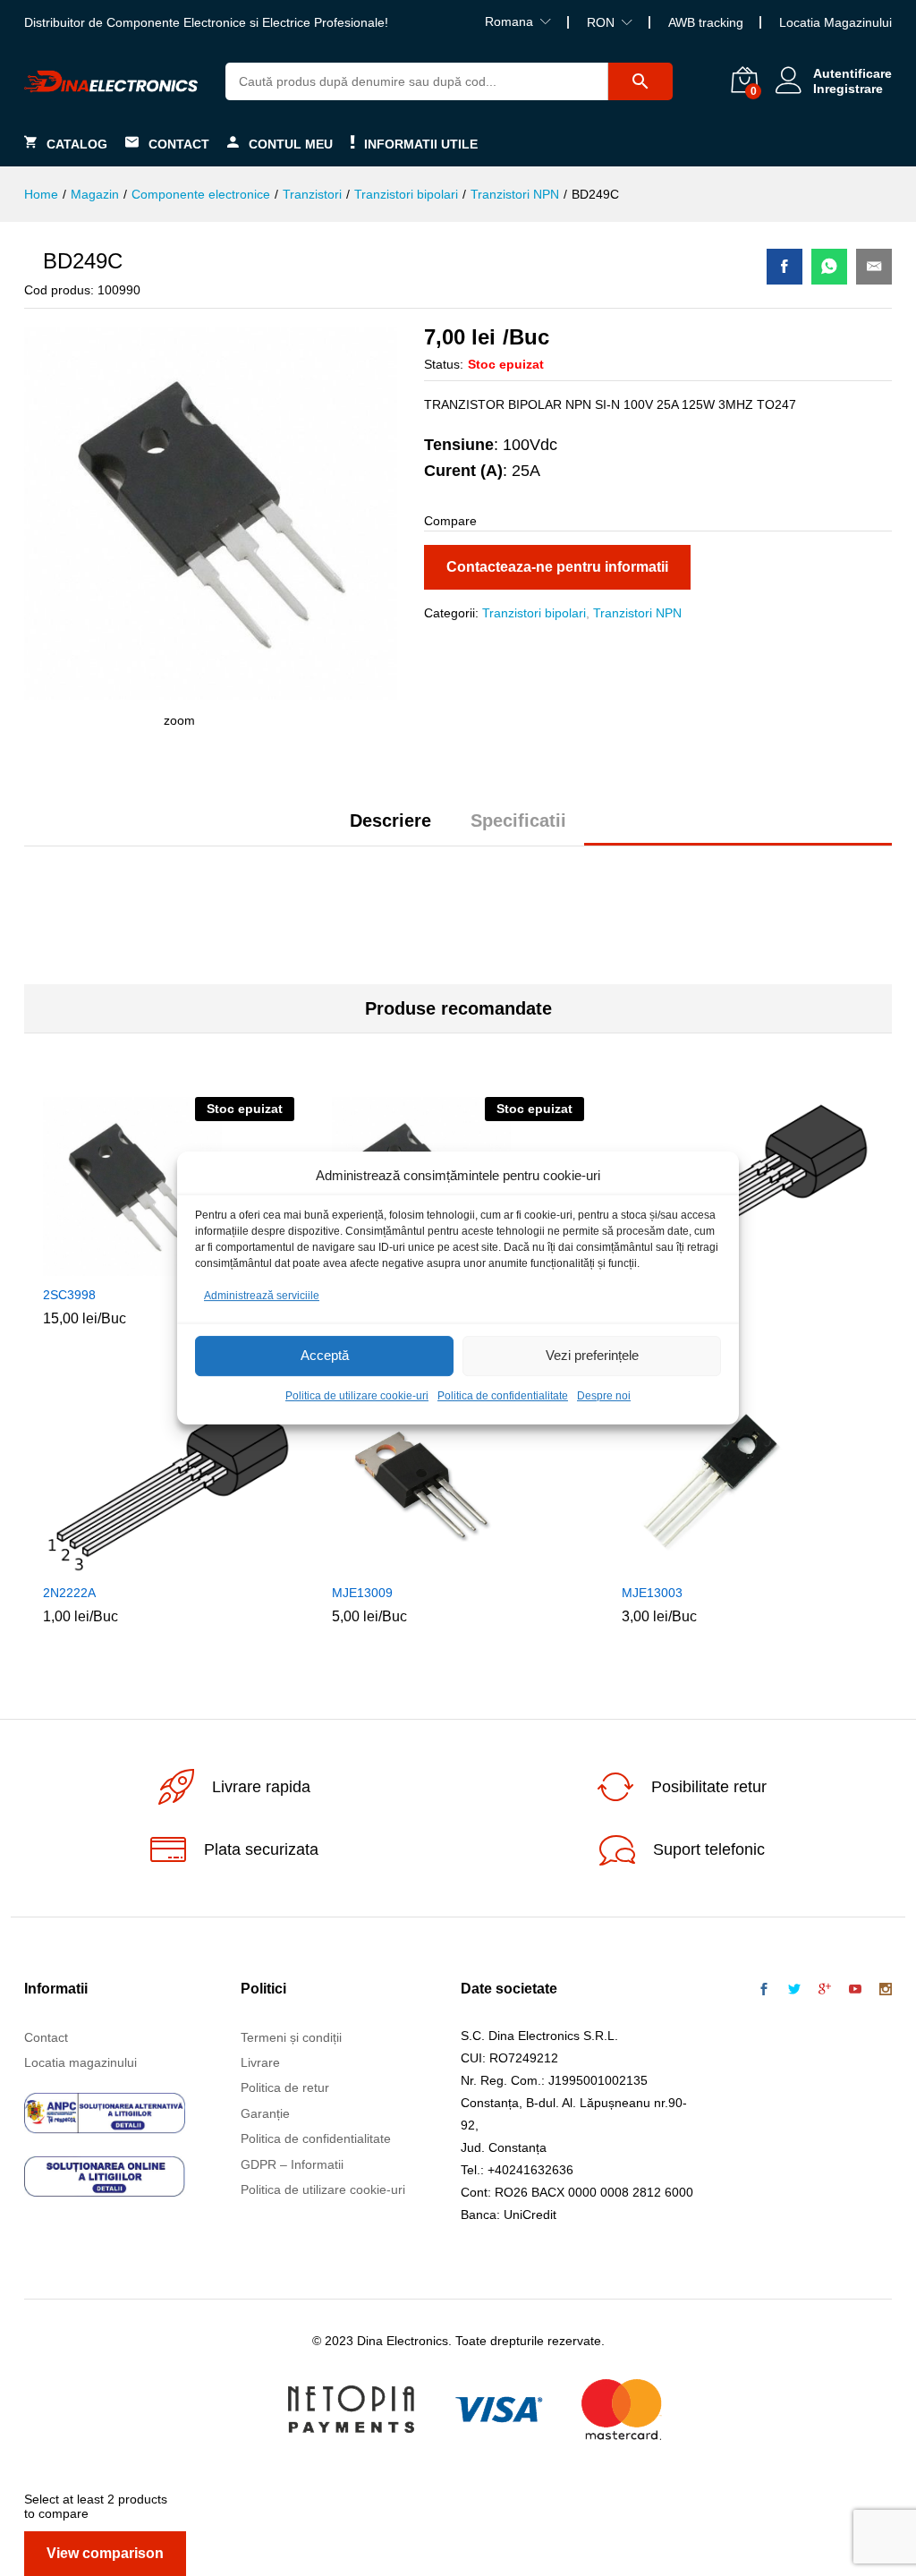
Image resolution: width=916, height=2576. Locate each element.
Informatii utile (421, 144)
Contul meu (291, 144)
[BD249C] (785, 267)
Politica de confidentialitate (503, 1396)
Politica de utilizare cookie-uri (357, 1396)
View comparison (105, 2553)
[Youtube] (855, 1990)
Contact (179, 144)
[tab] (390, 829)
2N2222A (69, 1593)
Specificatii (518, 820)
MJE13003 (652, 1593)
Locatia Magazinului (835, 22)
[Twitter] (794, 1990)
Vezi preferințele (592, 1356)
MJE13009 (362, 1593)
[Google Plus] (825, 1990)
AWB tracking (706, 22)
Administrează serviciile (262, 1296)
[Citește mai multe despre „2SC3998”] (146, 1265)
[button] (146, 1563)
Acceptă (325, 1356)
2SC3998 (69, 1295)
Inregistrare (848, 89)
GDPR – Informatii (292, 2164)
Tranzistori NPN (637, 613)
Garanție (265, 2113)
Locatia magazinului (81, 2062)
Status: (444, 364)
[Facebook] (764, 1990)
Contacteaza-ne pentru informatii (557, 567)
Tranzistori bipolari (534, 613)
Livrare (260, 2062)
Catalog (77, 144)
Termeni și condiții (291, 2037)
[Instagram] (886, 1990)
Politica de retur (285, 2087)
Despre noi (604, 1396)
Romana (509, 21)
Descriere (390, 820)
